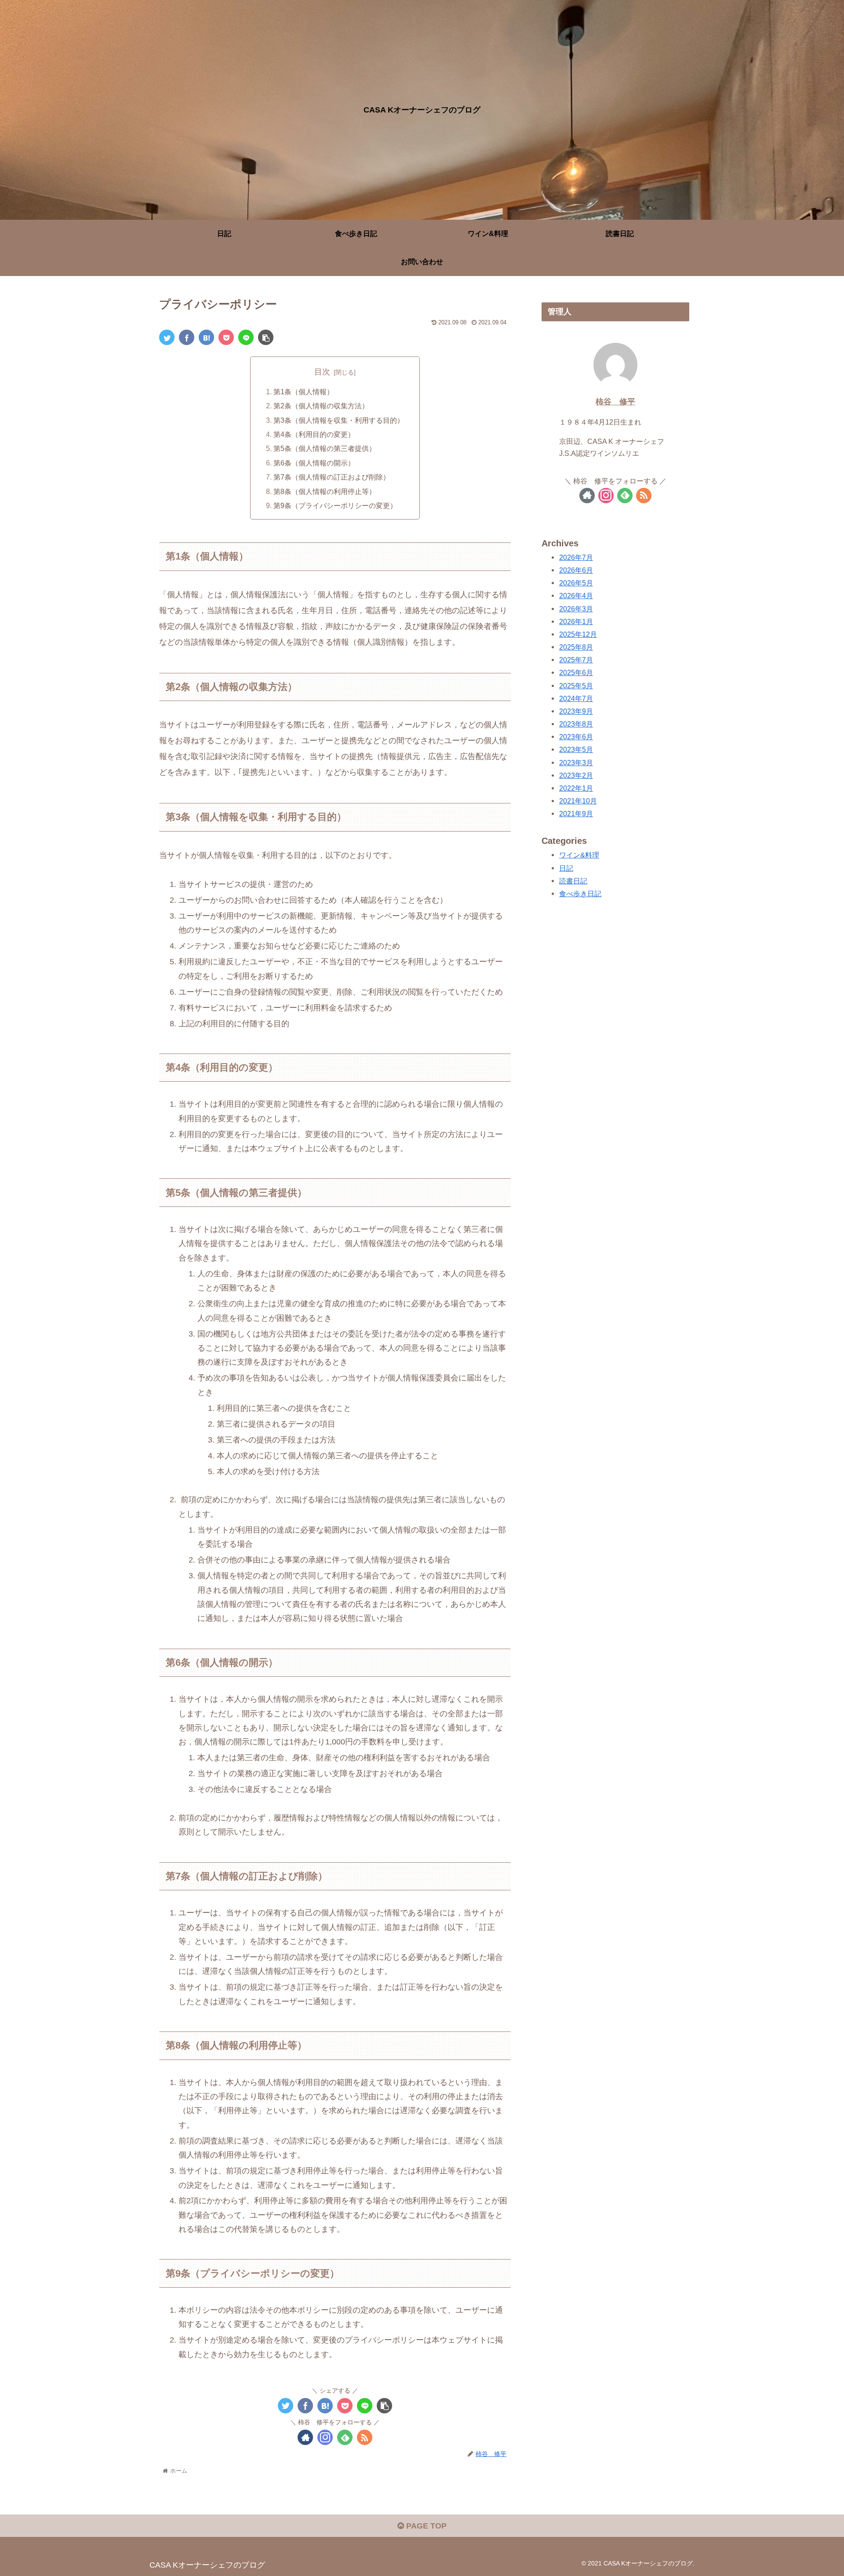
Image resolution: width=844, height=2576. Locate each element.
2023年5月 (576, 750)
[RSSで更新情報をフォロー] (365, 2437)
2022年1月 (576, 788)
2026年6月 (576, 570)
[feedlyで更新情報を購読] (345, 2437)
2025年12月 (578, 634)
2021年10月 (578, 801)
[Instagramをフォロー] (325, 2437)
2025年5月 (576, 686)
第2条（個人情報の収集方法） (321, 406)
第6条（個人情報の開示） (314, 463)
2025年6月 (576, 673)
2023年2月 (576, 775)
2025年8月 (576, 647)
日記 (566, 868)
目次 (322, 372)
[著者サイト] (305, 2437)
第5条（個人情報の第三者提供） (325, 448)
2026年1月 (576, 621)
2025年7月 (576, 660)
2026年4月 (576, 596)
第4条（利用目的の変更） (314, 434)
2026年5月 (576, 583)
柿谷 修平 (615, 402)
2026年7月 (576, 557)
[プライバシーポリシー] (206, 337)
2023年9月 (576, 711)
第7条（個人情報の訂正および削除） (332, 477)
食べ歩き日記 (580, 894)
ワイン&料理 (579, 855)
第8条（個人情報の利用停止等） (325, 491)
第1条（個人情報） (304, 392)
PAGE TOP (425, 2526)
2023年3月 (576, 763)
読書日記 (573, 881)
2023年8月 (576, 724)
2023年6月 (576, 737)
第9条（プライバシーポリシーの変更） (335, 505)
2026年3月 (576, 609)
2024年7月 (576, 698)
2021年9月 (576, 814)
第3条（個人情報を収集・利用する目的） (339, 420)
